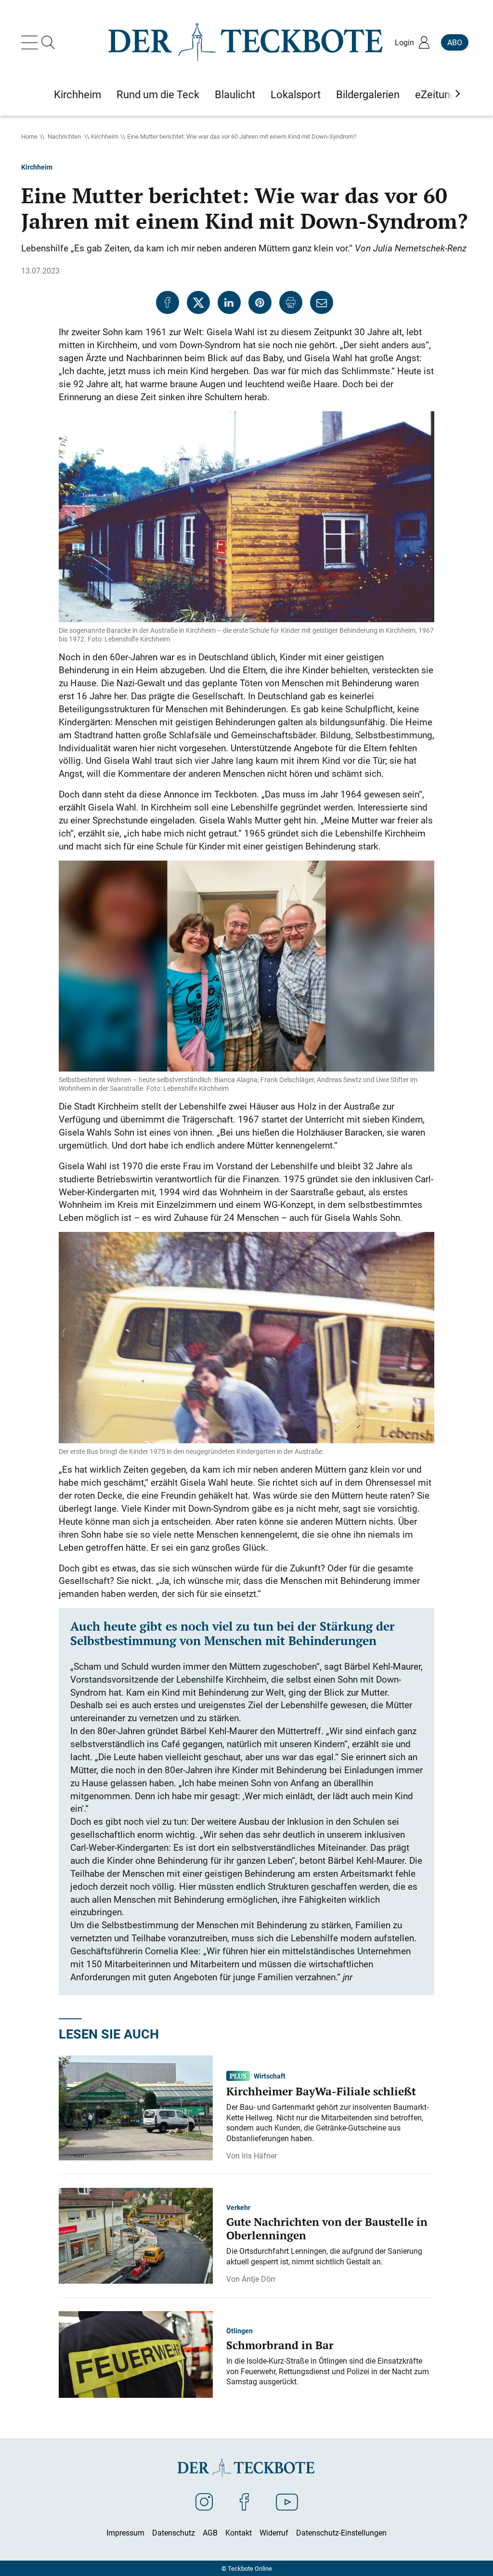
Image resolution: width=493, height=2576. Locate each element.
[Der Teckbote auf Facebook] (244, 2501)
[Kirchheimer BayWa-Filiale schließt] (136, 2107)
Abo (455, 42)
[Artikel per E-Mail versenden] (322, 302)
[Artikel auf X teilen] (198, 302)
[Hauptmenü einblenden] (31, 42)
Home (29, 136)
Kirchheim (105, 136)
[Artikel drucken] (291, 302)
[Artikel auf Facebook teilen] (168, 302)
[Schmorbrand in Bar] (136, 2354)
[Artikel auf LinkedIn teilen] (229, 302)
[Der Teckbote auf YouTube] (287, 2501)
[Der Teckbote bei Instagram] (204, 2501)
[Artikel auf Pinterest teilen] (260, 302)
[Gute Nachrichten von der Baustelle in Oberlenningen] (136, 2235)
